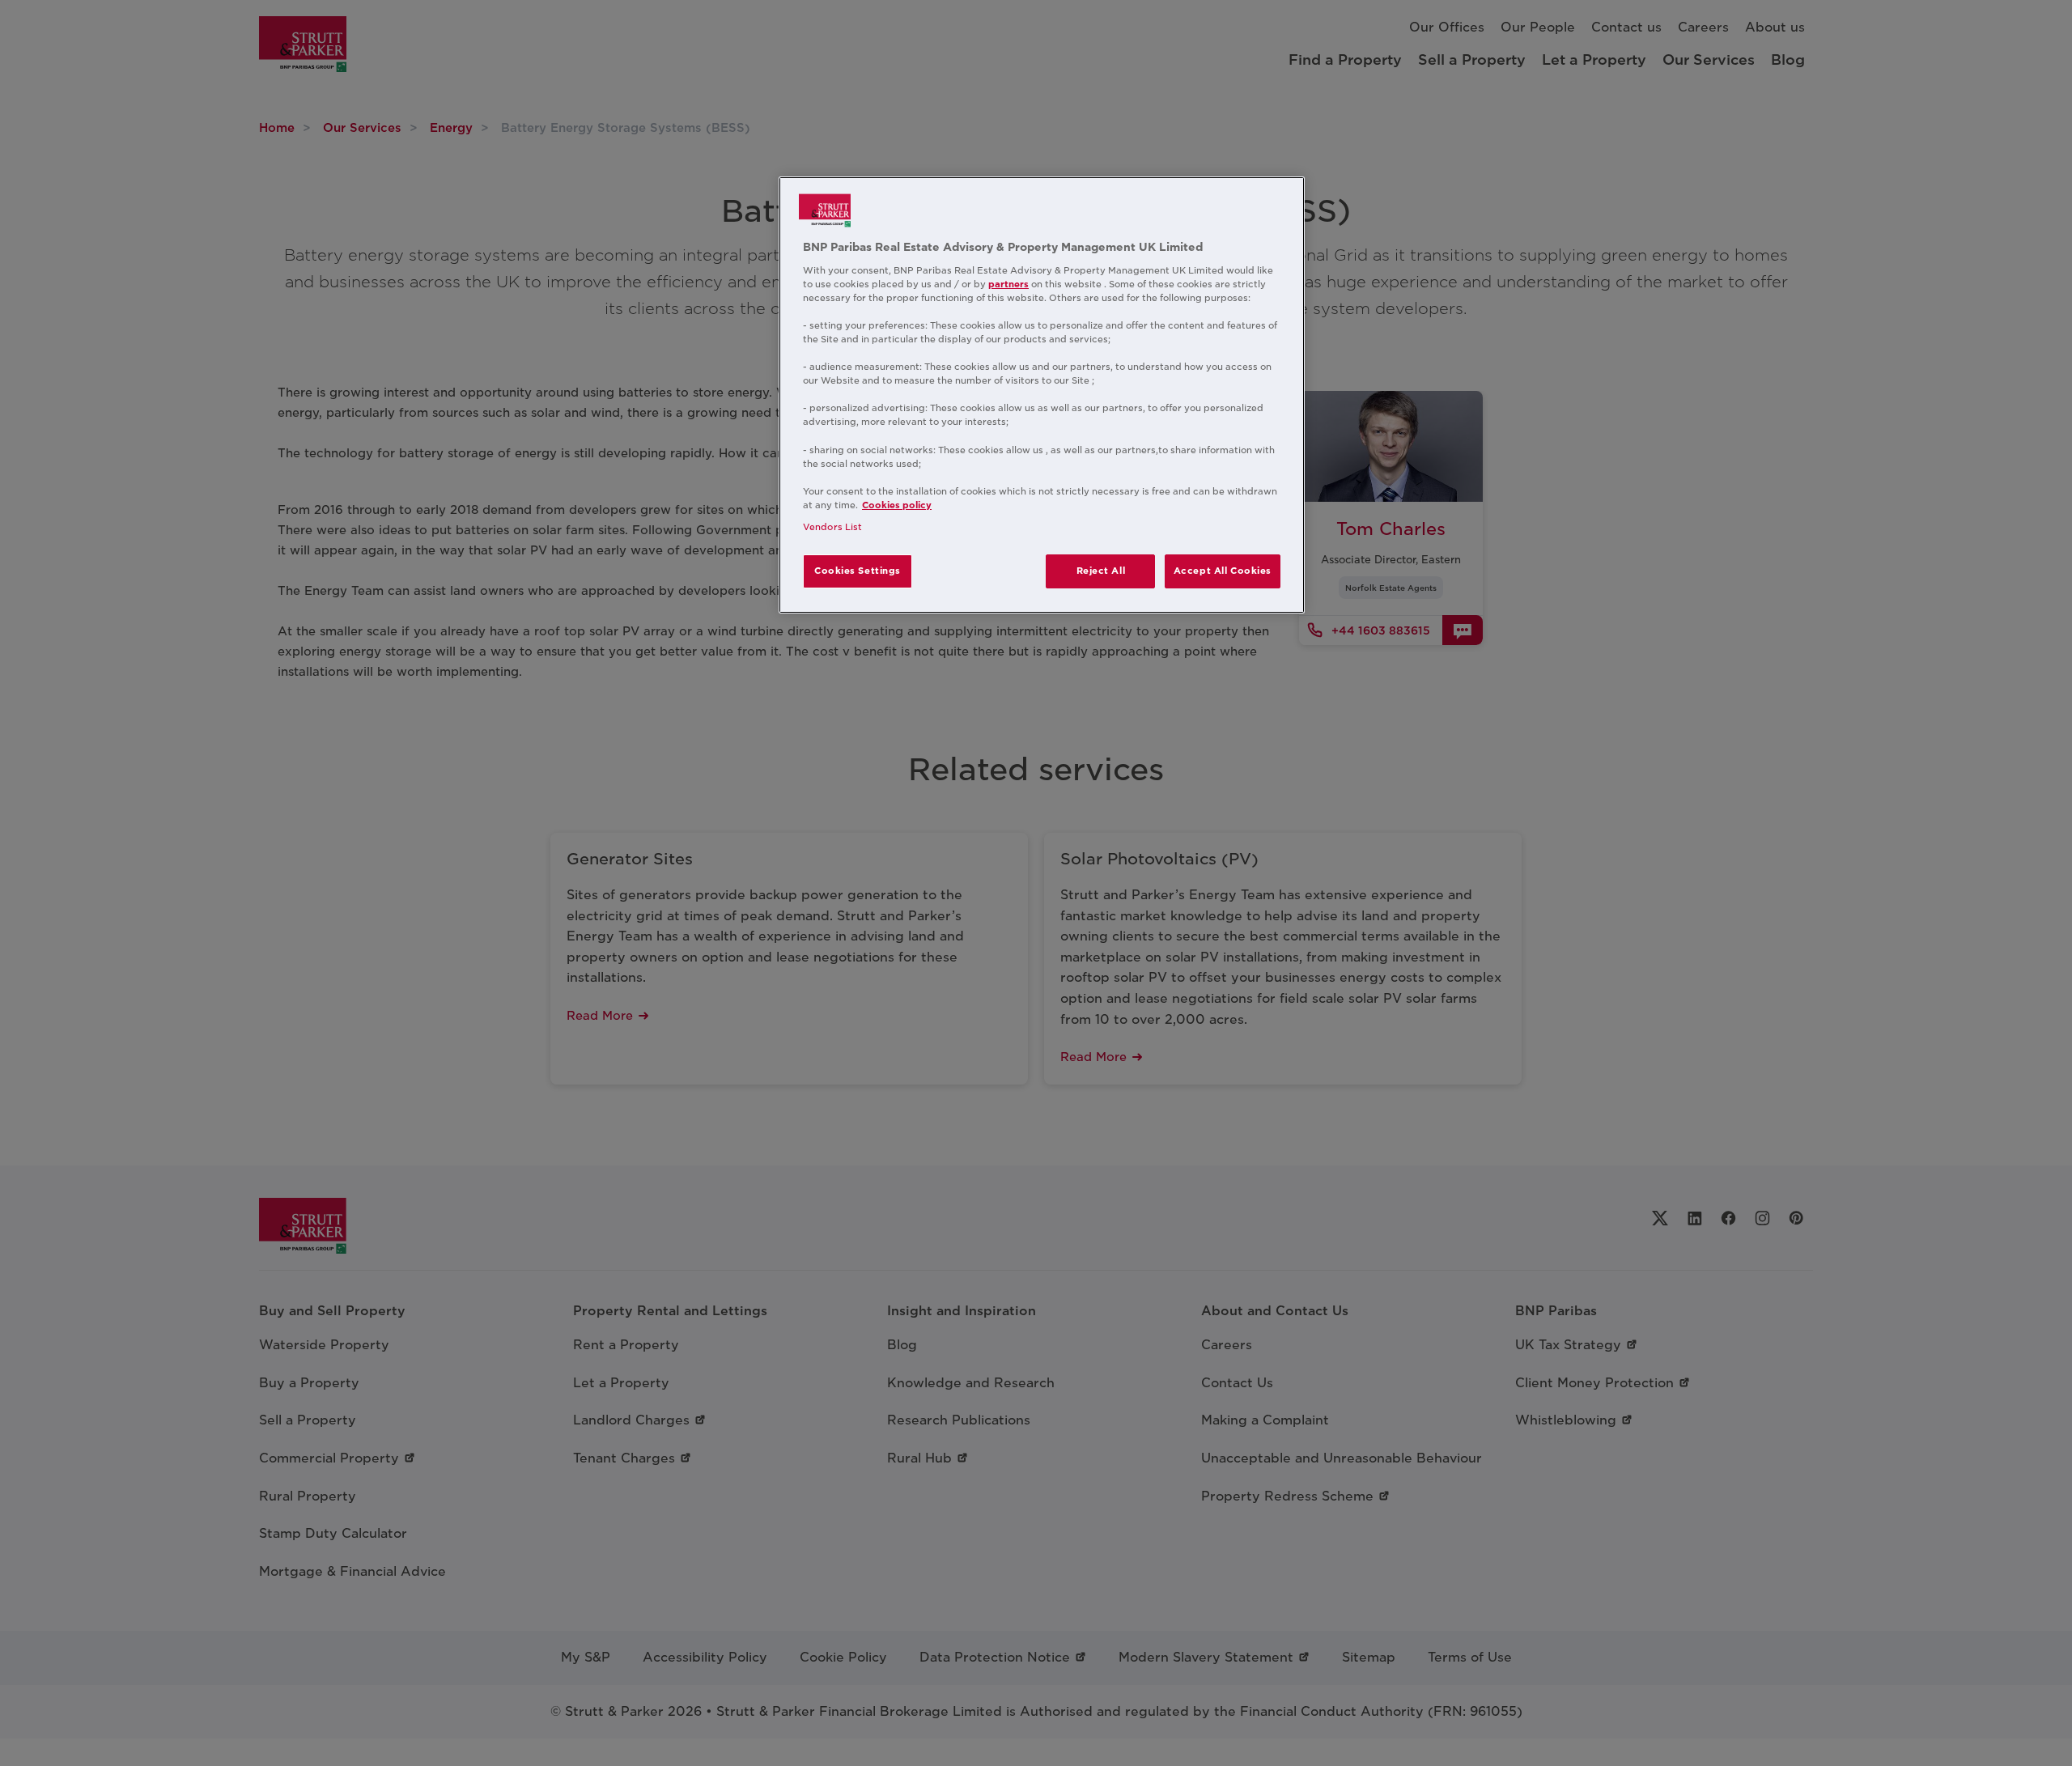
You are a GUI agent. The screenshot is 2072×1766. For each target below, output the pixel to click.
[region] (1042, 395)
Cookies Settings (858, 571)
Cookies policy (897, 505)
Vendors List (832, 527)
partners (1008, 284)
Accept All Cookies (1223, 571)
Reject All (1101, 571)
